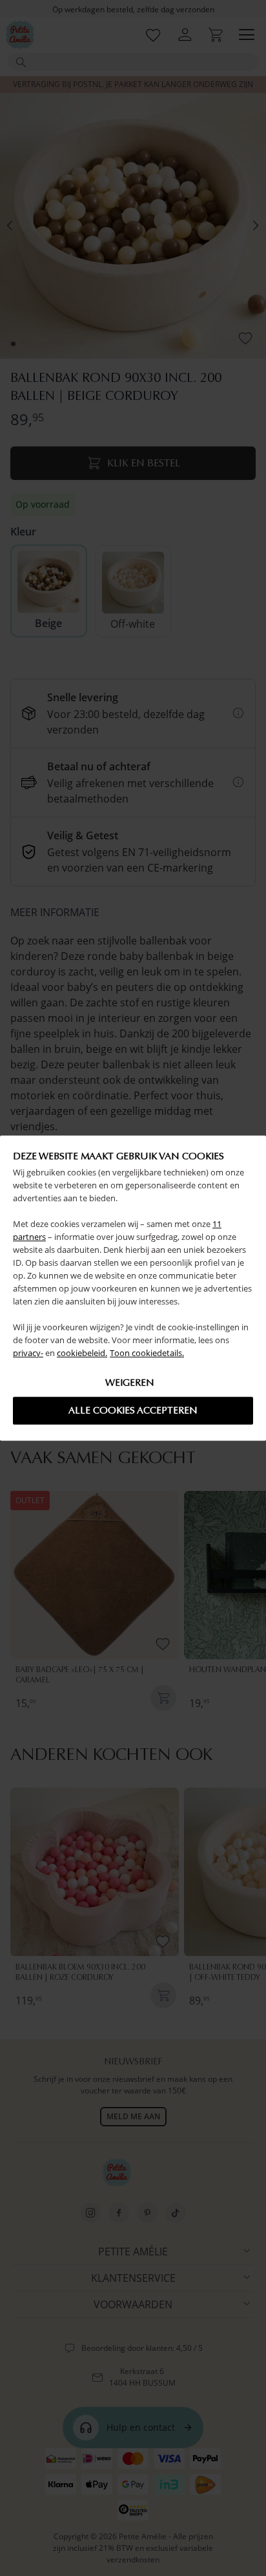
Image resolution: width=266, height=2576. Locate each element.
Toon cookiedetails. (147, 1353)
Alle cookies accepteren (133, 1410)
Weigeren (130, 1383)
